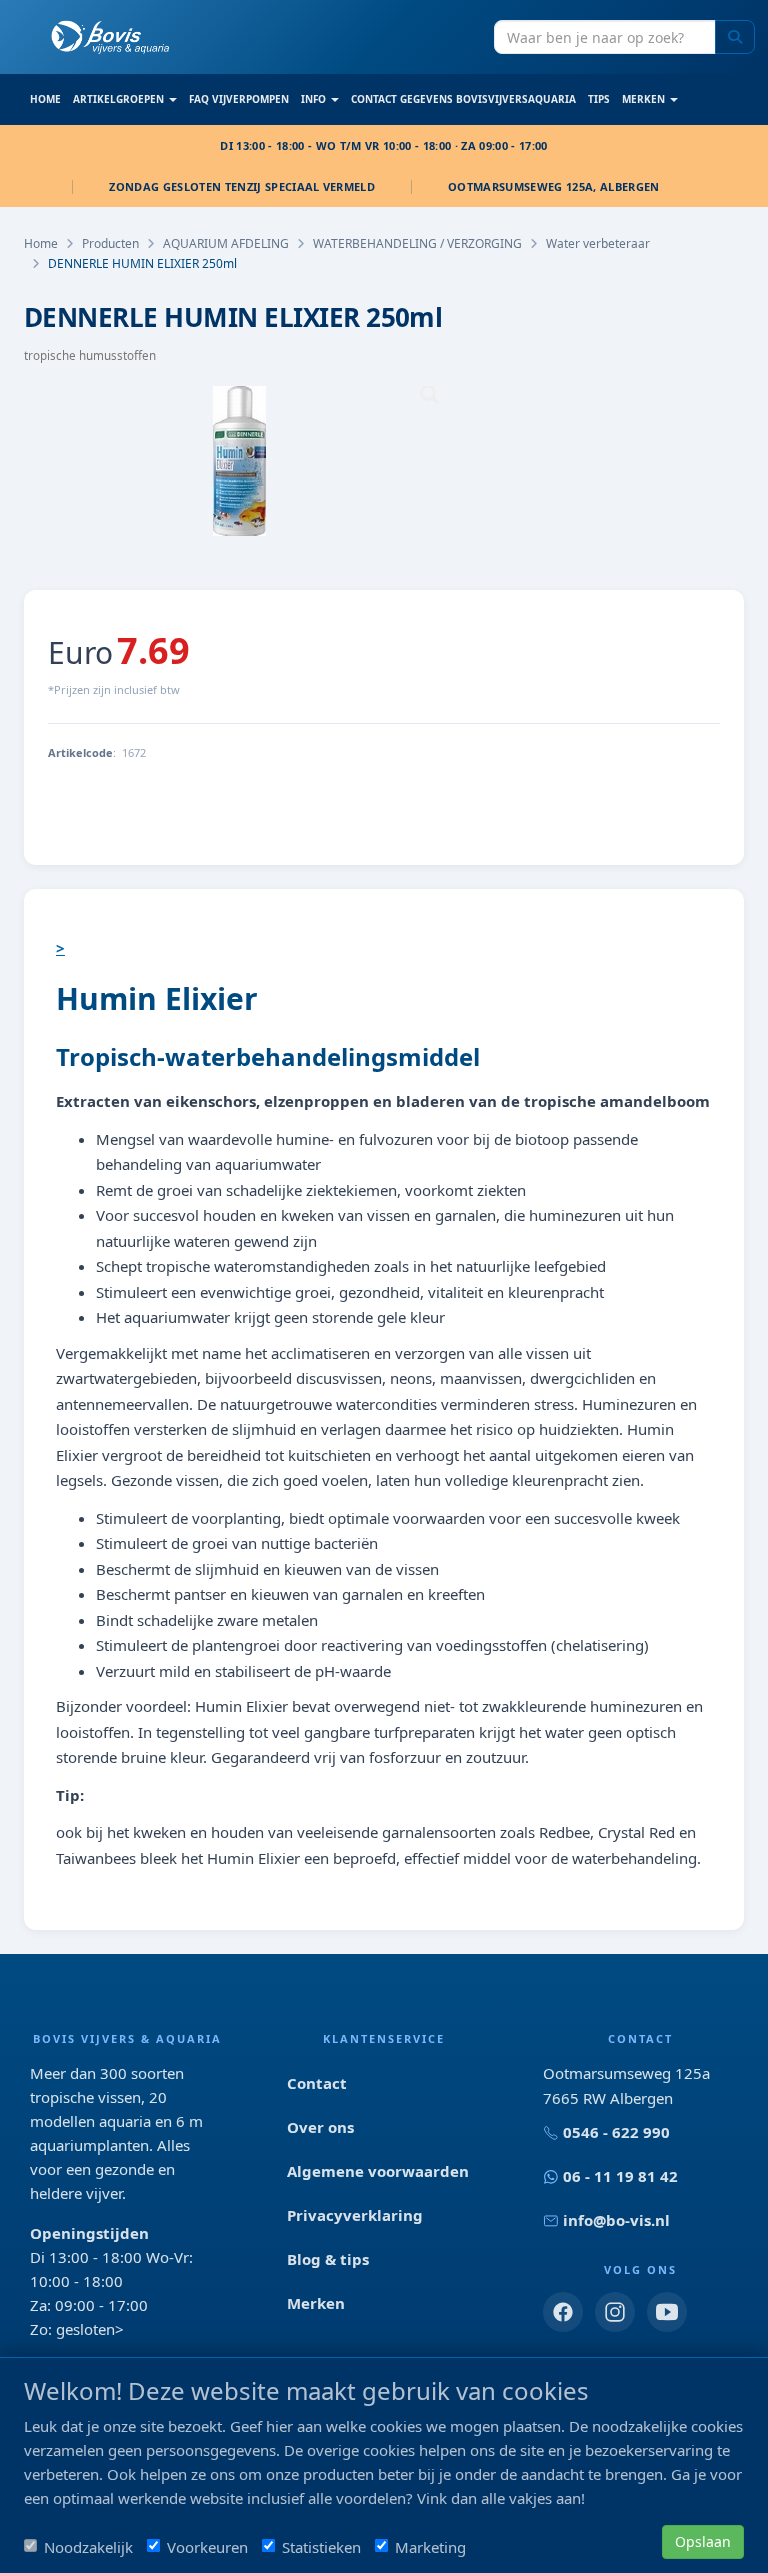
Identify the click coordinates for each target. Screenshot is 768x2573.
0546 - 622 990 (616, 2132)
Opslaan (703, 2541)
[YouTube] (667, 2312)
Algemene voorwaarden (378, 2171)
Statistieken (321, 2547)
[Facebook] (563, 2312)
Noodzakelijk (88, 2547)
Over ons (320, 2127)
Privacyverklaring (355, 2215)
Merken (316, 2303)
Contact (317, 2083)
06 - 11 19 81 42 (620, 2176)
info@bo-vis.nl (616, 2220)
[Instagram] (615, 2312)
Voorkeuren (207, 2547)
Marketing (430, 2547)
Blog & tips (328, 2259)
